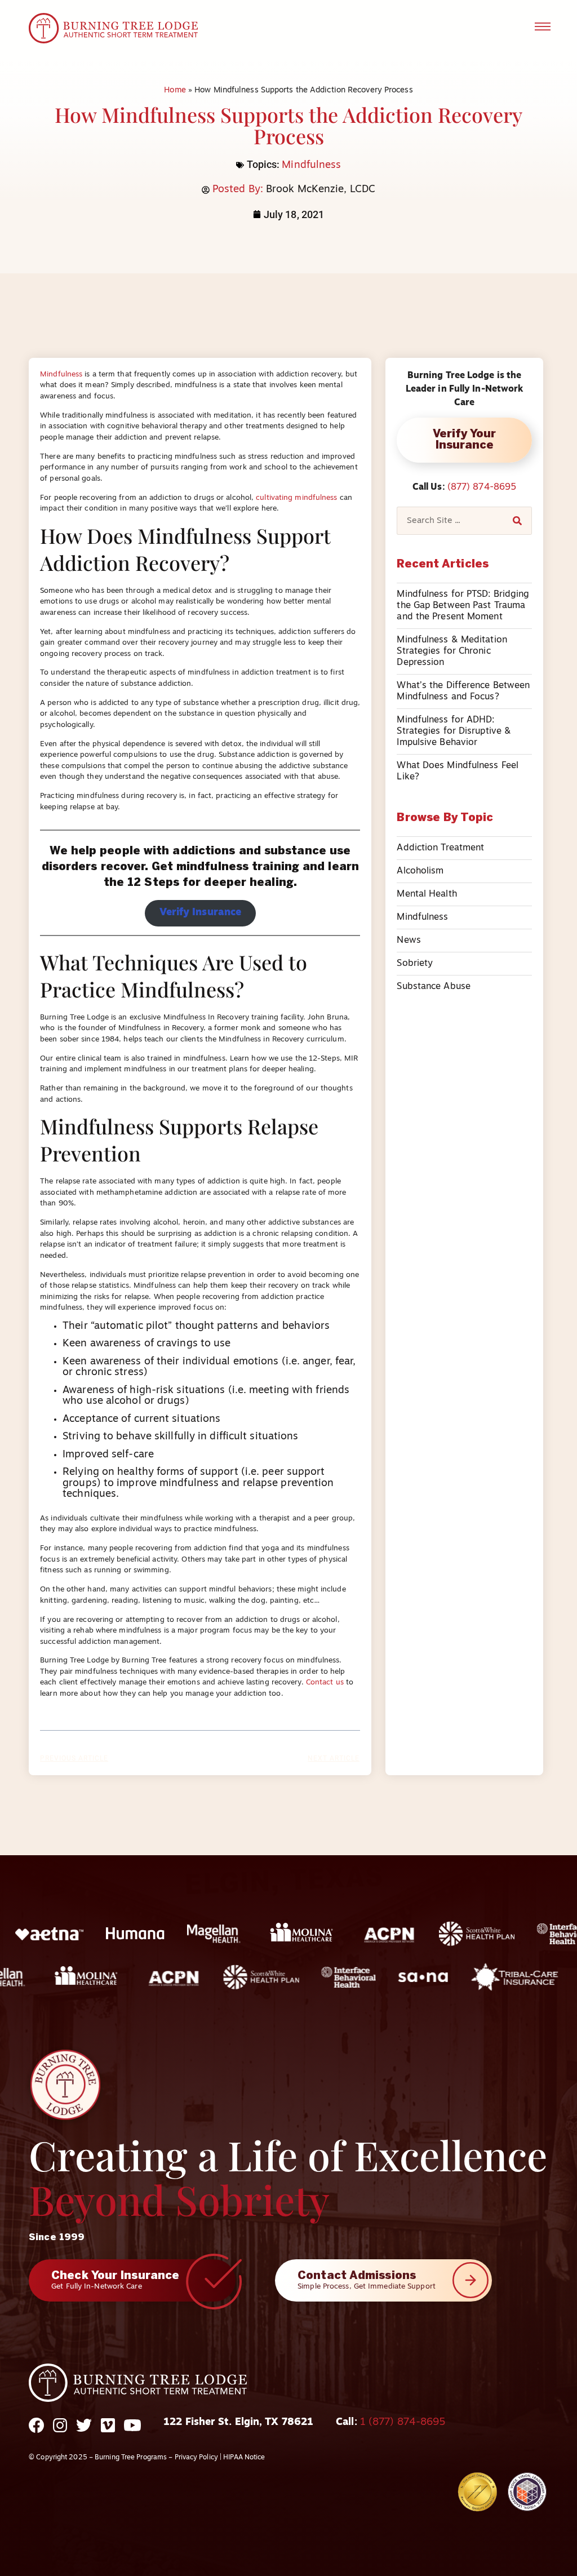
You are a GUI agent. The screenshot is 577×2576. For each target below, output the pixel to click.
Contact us (325, 1682)
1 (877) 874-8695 (403, 2423)
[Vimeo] (108, 2433)
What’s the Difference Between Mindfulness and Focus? (463, 691)
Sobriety (415, 964)
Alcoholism (420, 871)
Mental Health (427, 894)
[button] (543, 28)
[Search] (517, 521)
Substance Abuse (434, 987)
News (409, 941)
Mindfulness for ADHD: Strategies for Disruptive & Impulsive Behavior (454, 731)
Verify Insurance (201, 913)
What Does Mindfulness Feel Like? (458, 772)
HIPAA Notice (244, 2458)
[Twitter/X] (84, 2433)
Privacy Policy (196, 2458)
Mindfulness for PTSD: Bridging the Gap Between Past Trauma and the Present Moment (463, 606)
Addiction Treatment (440, 848)
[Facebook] (36, 2433)
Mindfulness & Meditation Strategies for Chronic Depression (452, 651)
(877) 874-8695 (482, 487)
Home (175, 90)
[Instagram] (60, 2433)
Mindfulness (311, 166)
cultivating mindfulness (296, 498)
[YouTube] (132, 2433)
